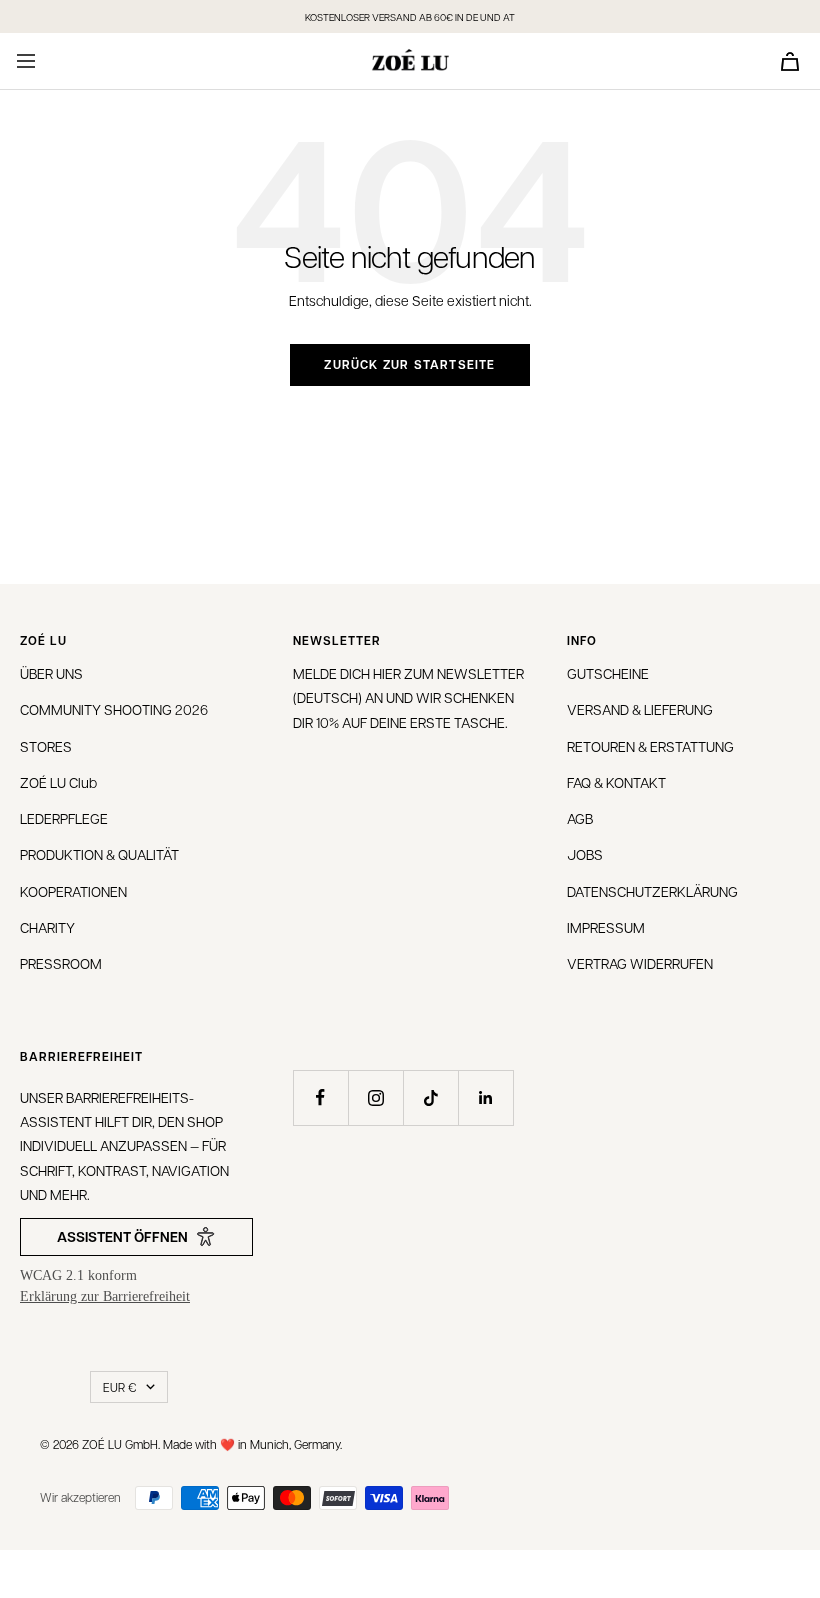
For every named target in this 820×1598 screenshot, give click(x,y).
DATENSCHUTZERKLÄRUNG (652, 891)
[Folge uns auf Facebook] (320, 1097)
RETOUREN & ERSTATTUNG (650, 746)
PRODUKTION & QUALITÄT (99, 854)
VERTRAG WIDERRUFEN (640, 963)
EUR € (119, 1387)
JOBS (585, 854)
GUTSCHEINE (608, 673)
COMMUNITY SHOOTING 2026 (114, 709)
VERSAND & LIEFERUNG (640, 709)
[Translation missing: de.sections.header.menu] (26, 61)
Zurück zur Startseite (409, 364)
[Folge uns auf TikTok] (430, 1097)
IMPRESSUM (606, 927)
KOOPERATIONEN (73, 891)
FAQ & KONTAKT (616, 782)
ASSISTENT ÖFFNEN (122, 1236)
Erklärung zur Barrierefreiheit (105, 1296)
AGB (580, 818)
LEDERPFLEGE (64, 818)
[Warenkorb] (790, 61)
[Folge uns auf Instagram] (375, 1097)
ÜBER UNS (51, 673)
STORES (46, 746)
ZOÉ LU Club (58, 782)
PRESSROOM (61, 963)
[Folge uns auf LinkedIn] (485, 1097)
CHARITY (47, 927)
